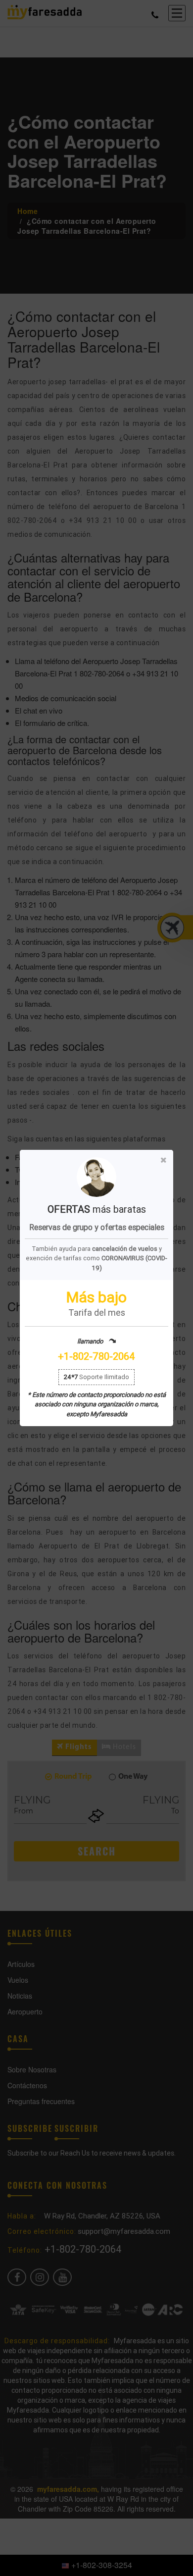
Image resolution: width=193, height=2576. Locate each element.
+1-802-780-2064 (96, 1356)
